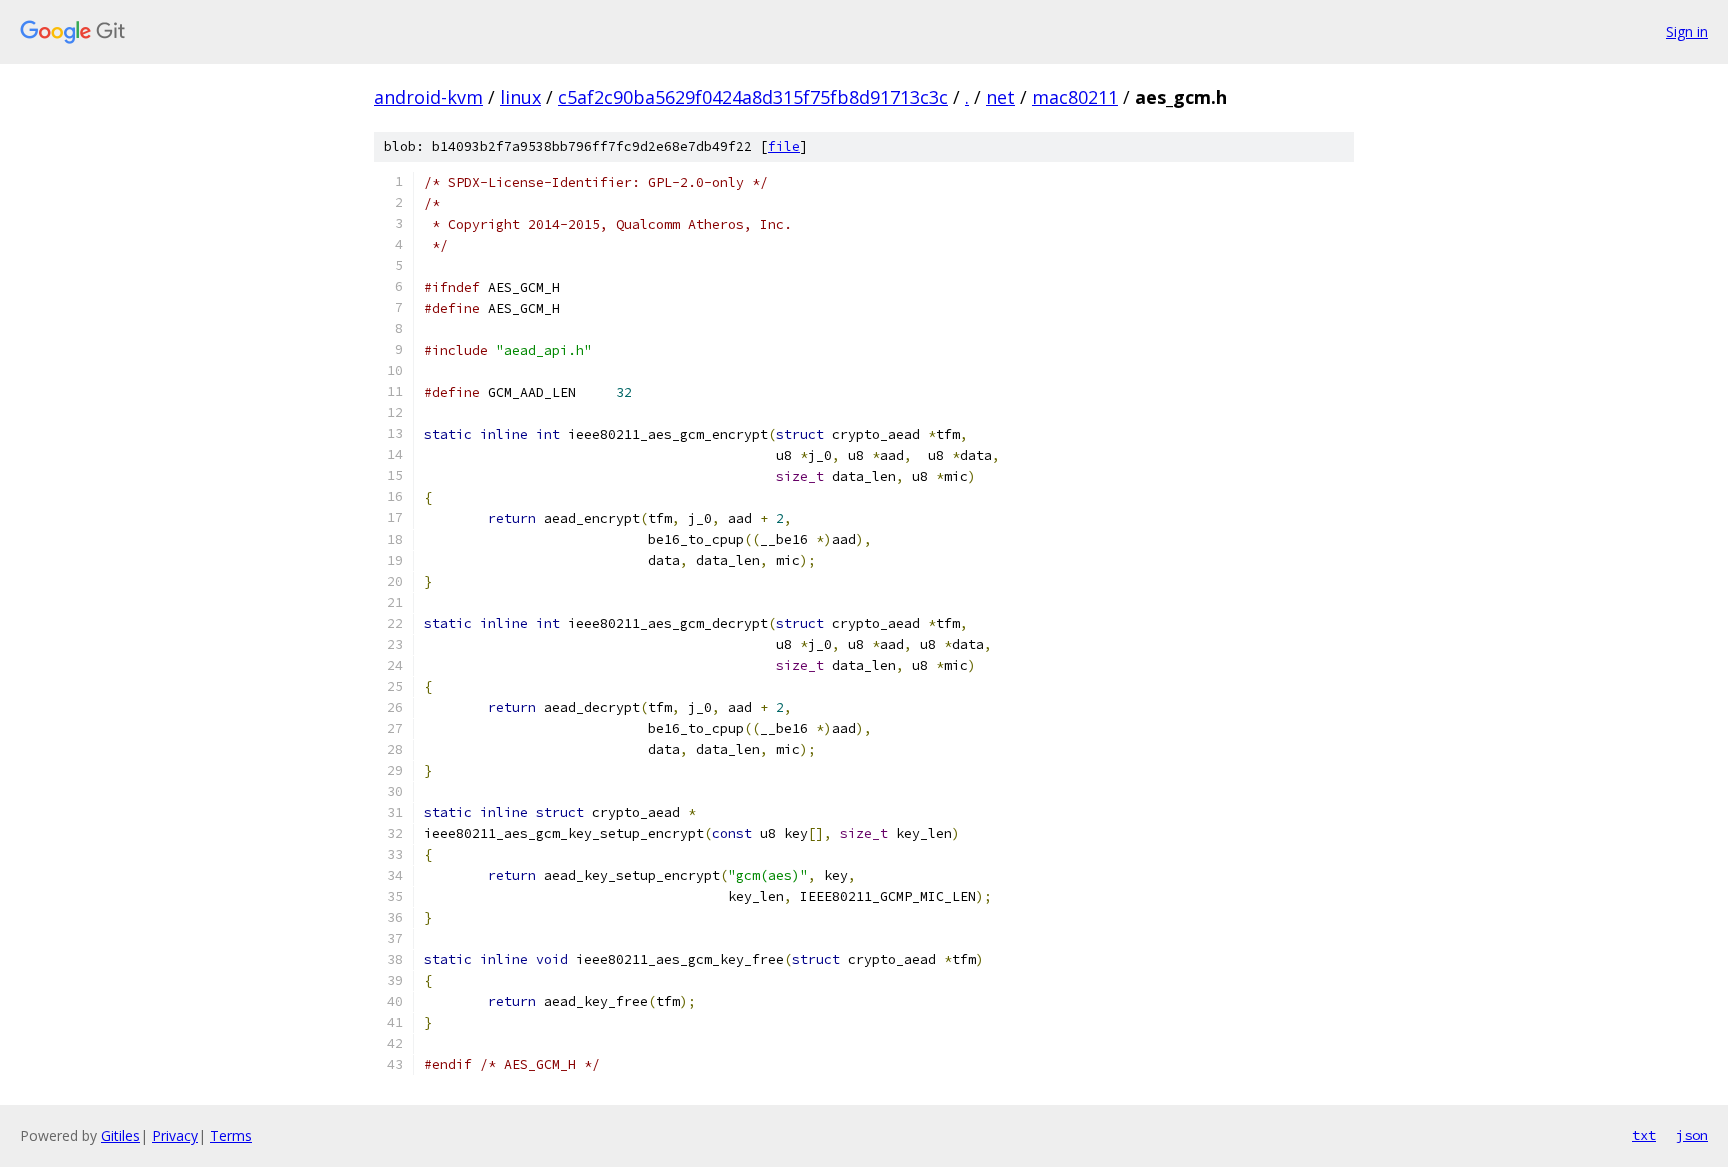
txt (1644, 1135)
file (784, 146)
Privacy (175, 1135)
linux (520, 97)
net (1000, 97)
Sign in (1687, 31)
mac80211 (1075, 97)
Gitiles (120, 1135)
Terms (231, 1135)
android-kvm (428, 97)
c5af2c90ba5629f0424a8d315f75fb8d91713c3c (753, 97)
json (1692, 1135)
